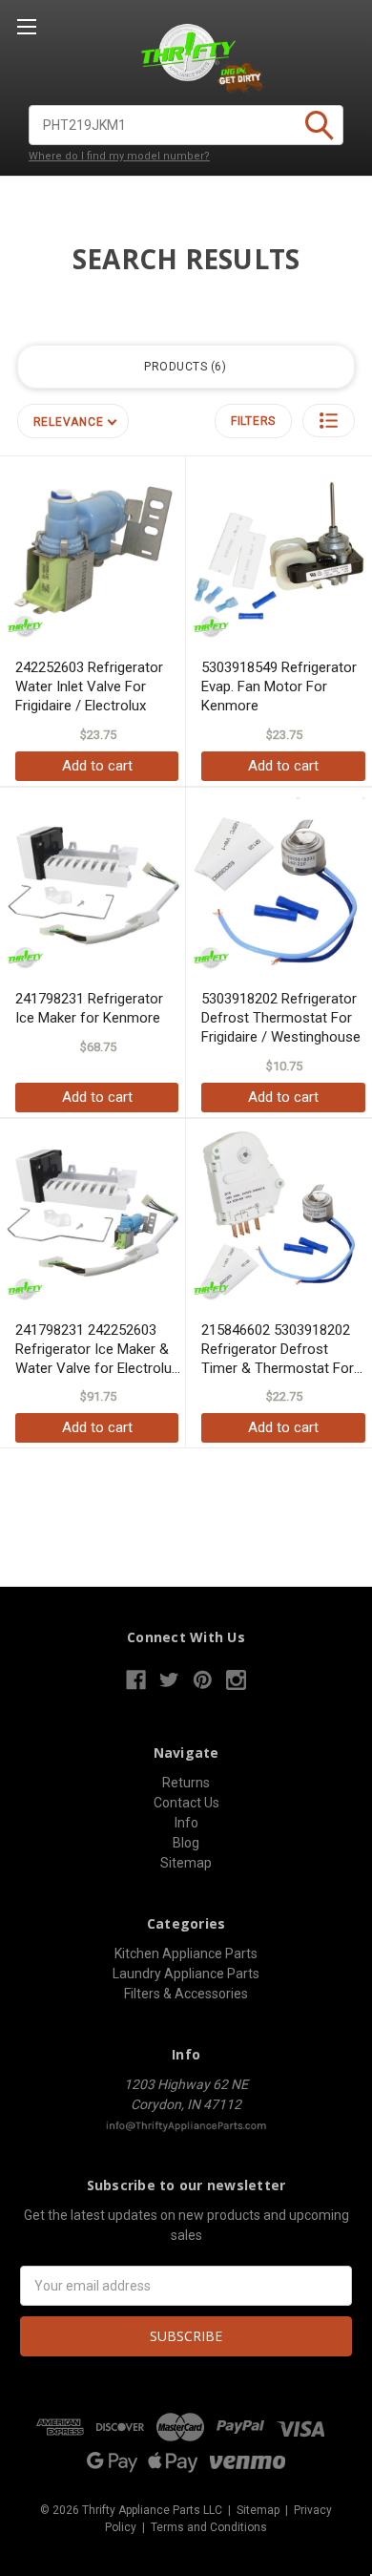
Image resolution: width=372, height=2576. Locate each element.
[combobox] (186, 125)
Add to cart (97, 766)
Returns (186, 1783)
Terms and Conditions (209, 2527)
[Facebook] (136, 1680)
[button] (329, 421)
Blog (186, 1843)
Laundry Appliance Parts (186, 1974)
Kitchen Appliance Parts (186, 1953)
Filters (253, 421)
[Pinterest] (203, 1680)
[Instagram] (236, 1680)
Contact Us (186, 1803)
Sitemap (186, 1863)
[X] (169, 1680)
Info (186, 1823)
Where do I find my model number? (119, 156)
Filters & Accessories (186, 1994)
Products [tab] (183, 367)
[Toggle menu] (26, 26)
